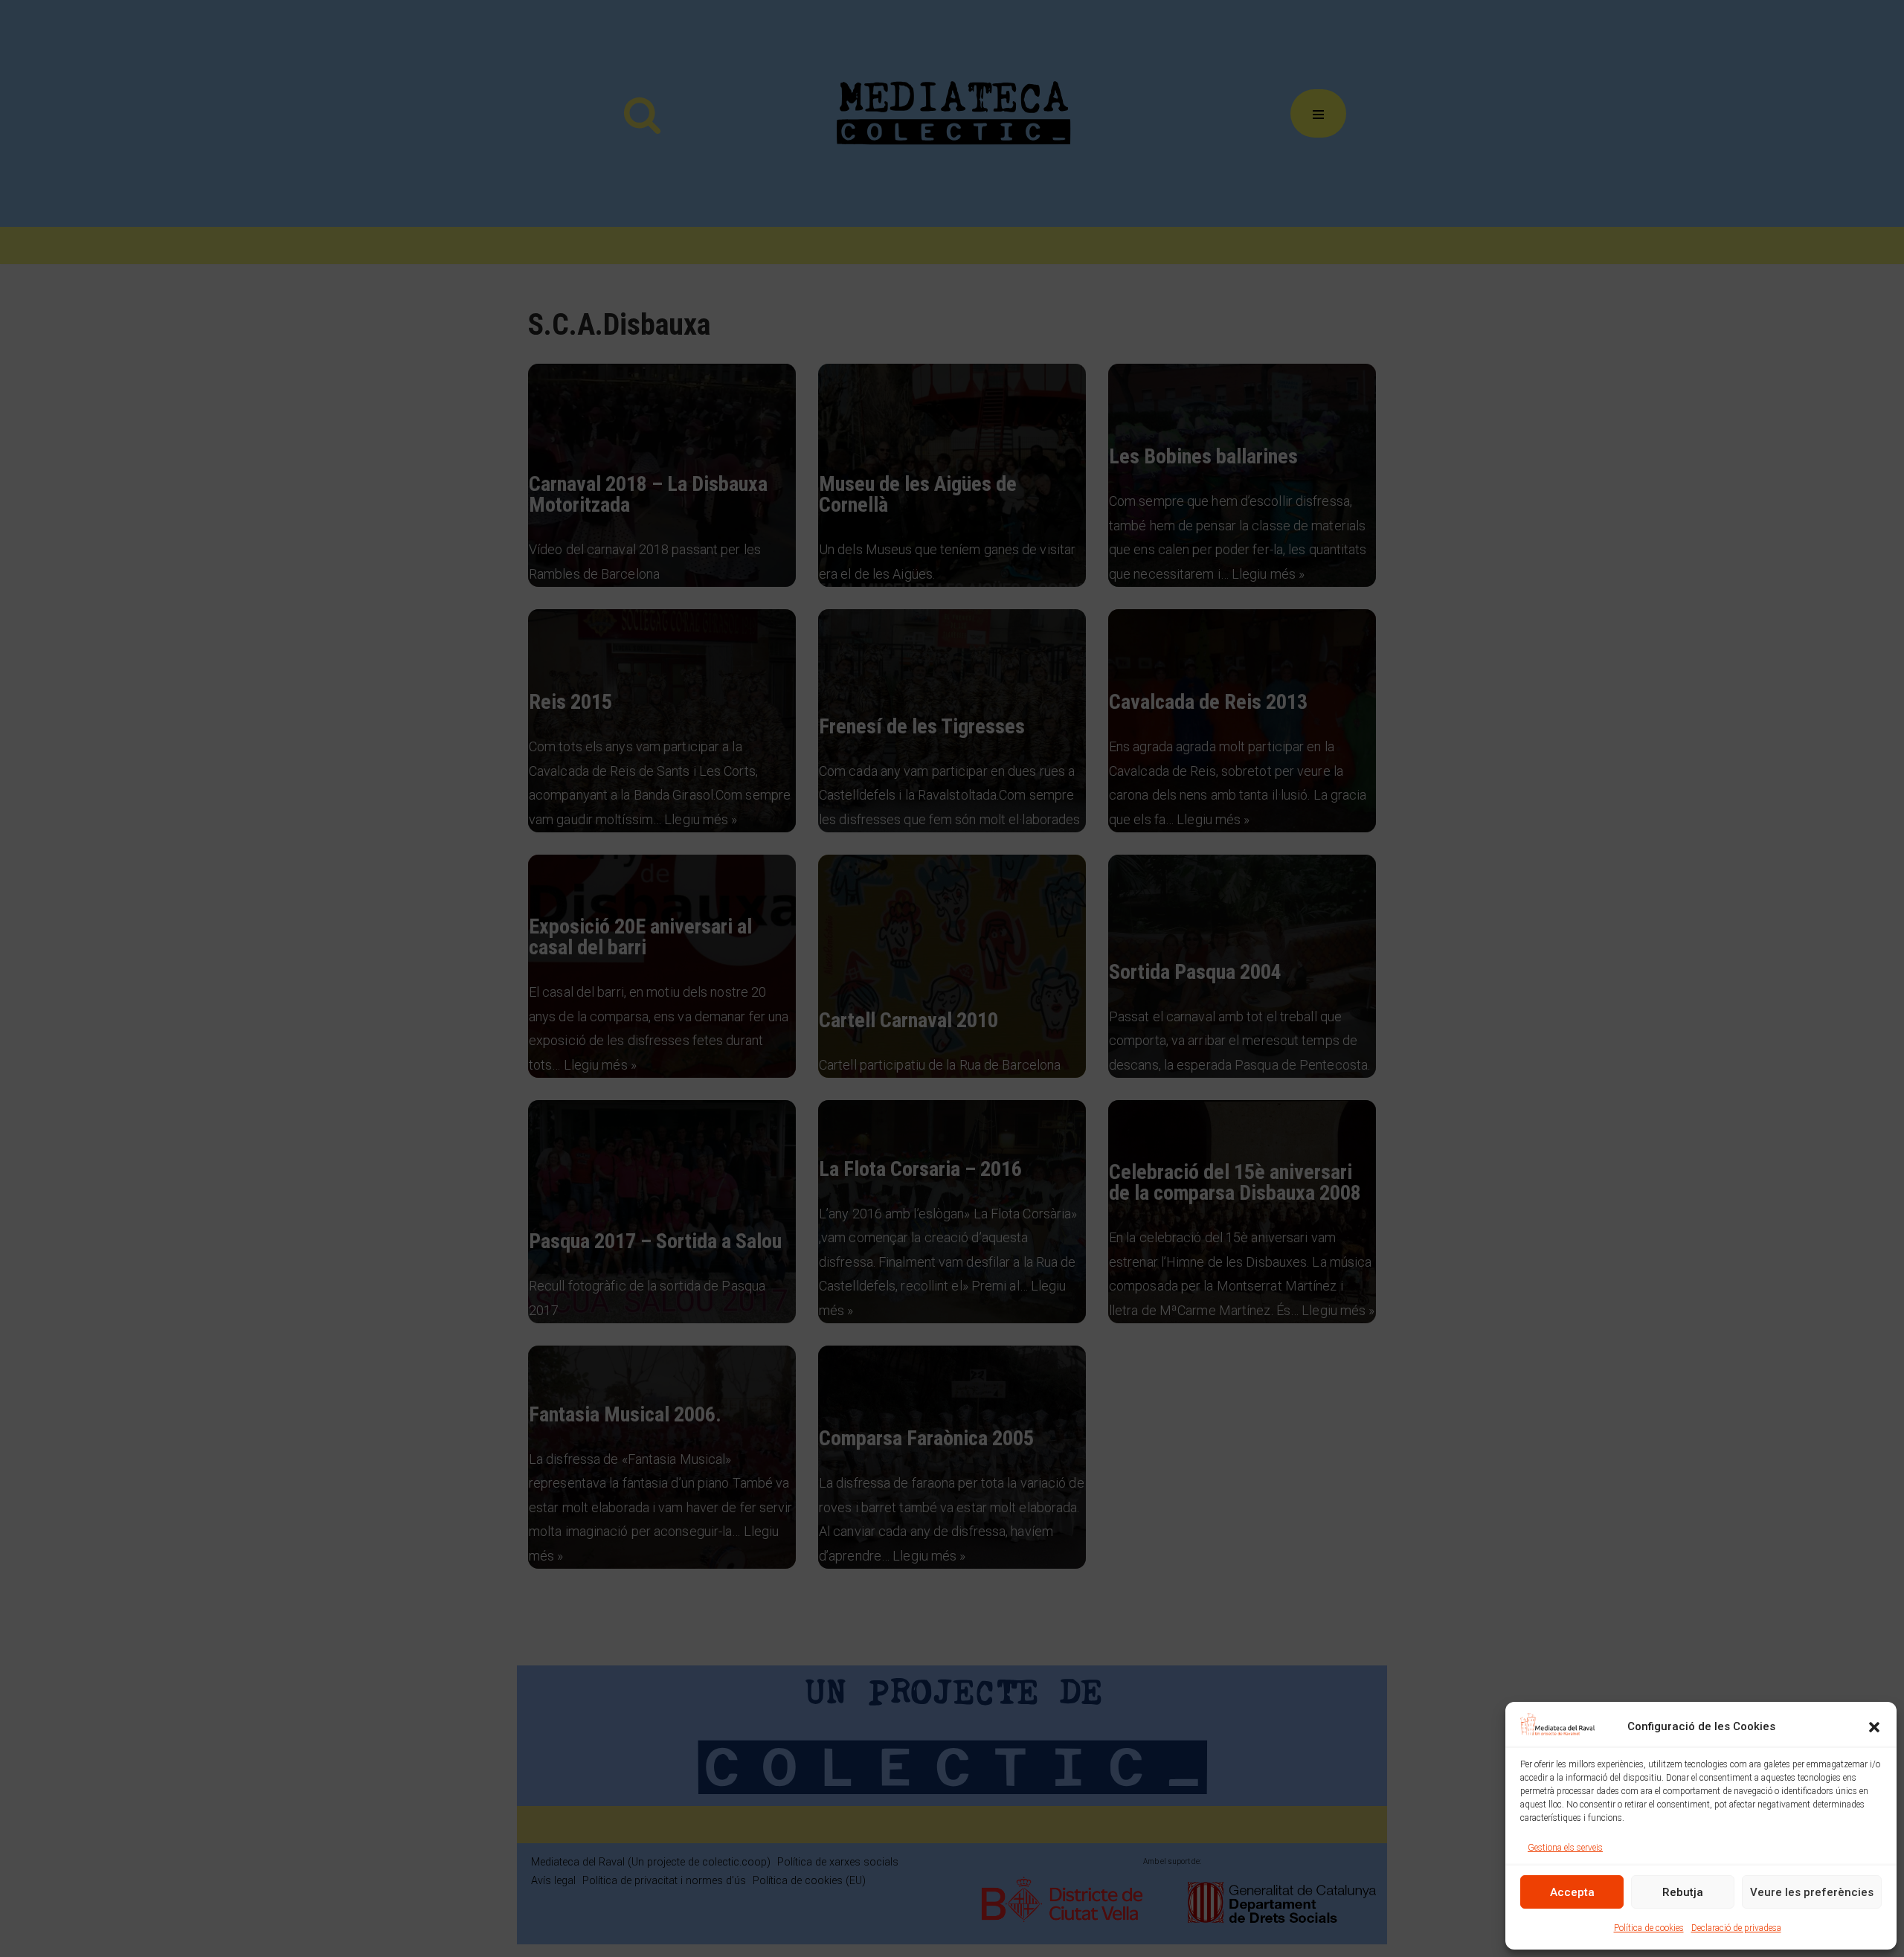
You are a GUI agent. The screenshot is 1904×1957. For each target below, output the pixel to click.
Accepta (1572, 1892)
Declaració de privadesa (1736, 1928)
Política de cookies (1649, 1928)
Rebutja (1683, 1892)
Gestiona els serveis (1565, 1848)
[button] (1874, 1727)
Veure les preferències (1812, 1892)
